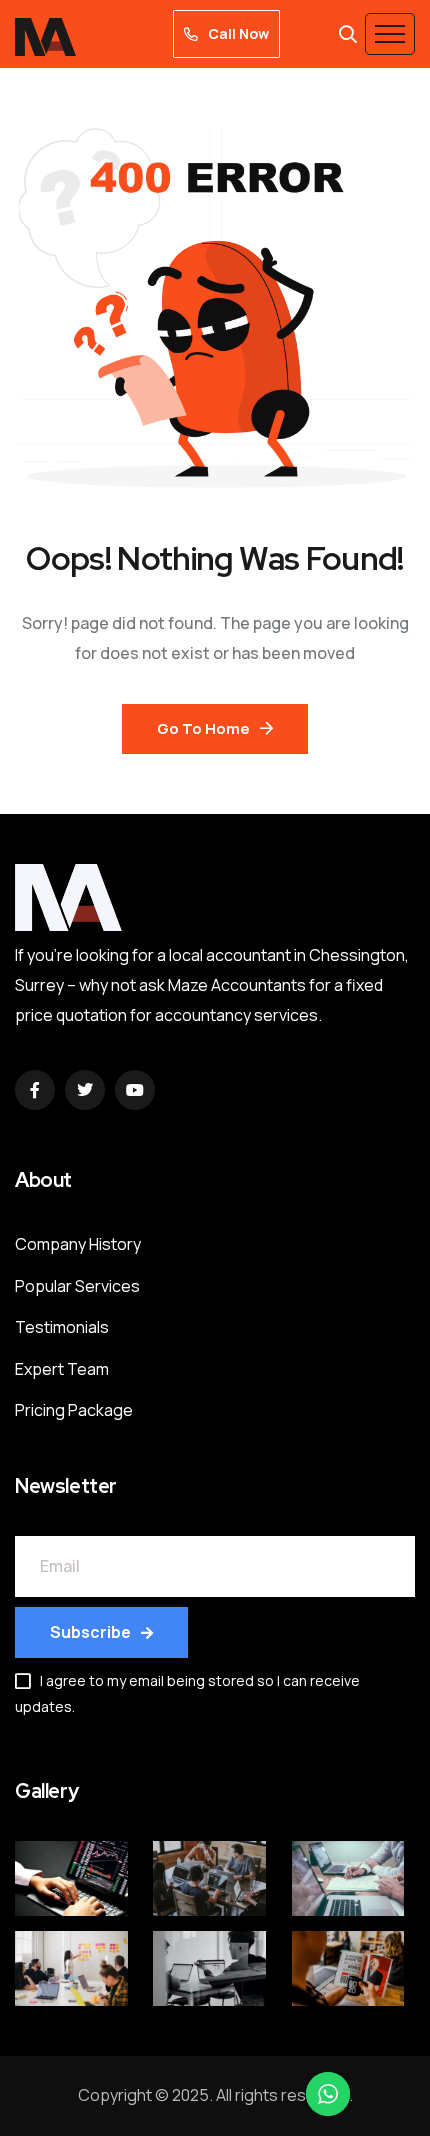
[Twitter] (85, 1090)
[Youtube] (135, 1090)
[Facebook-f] (35, 1090)
